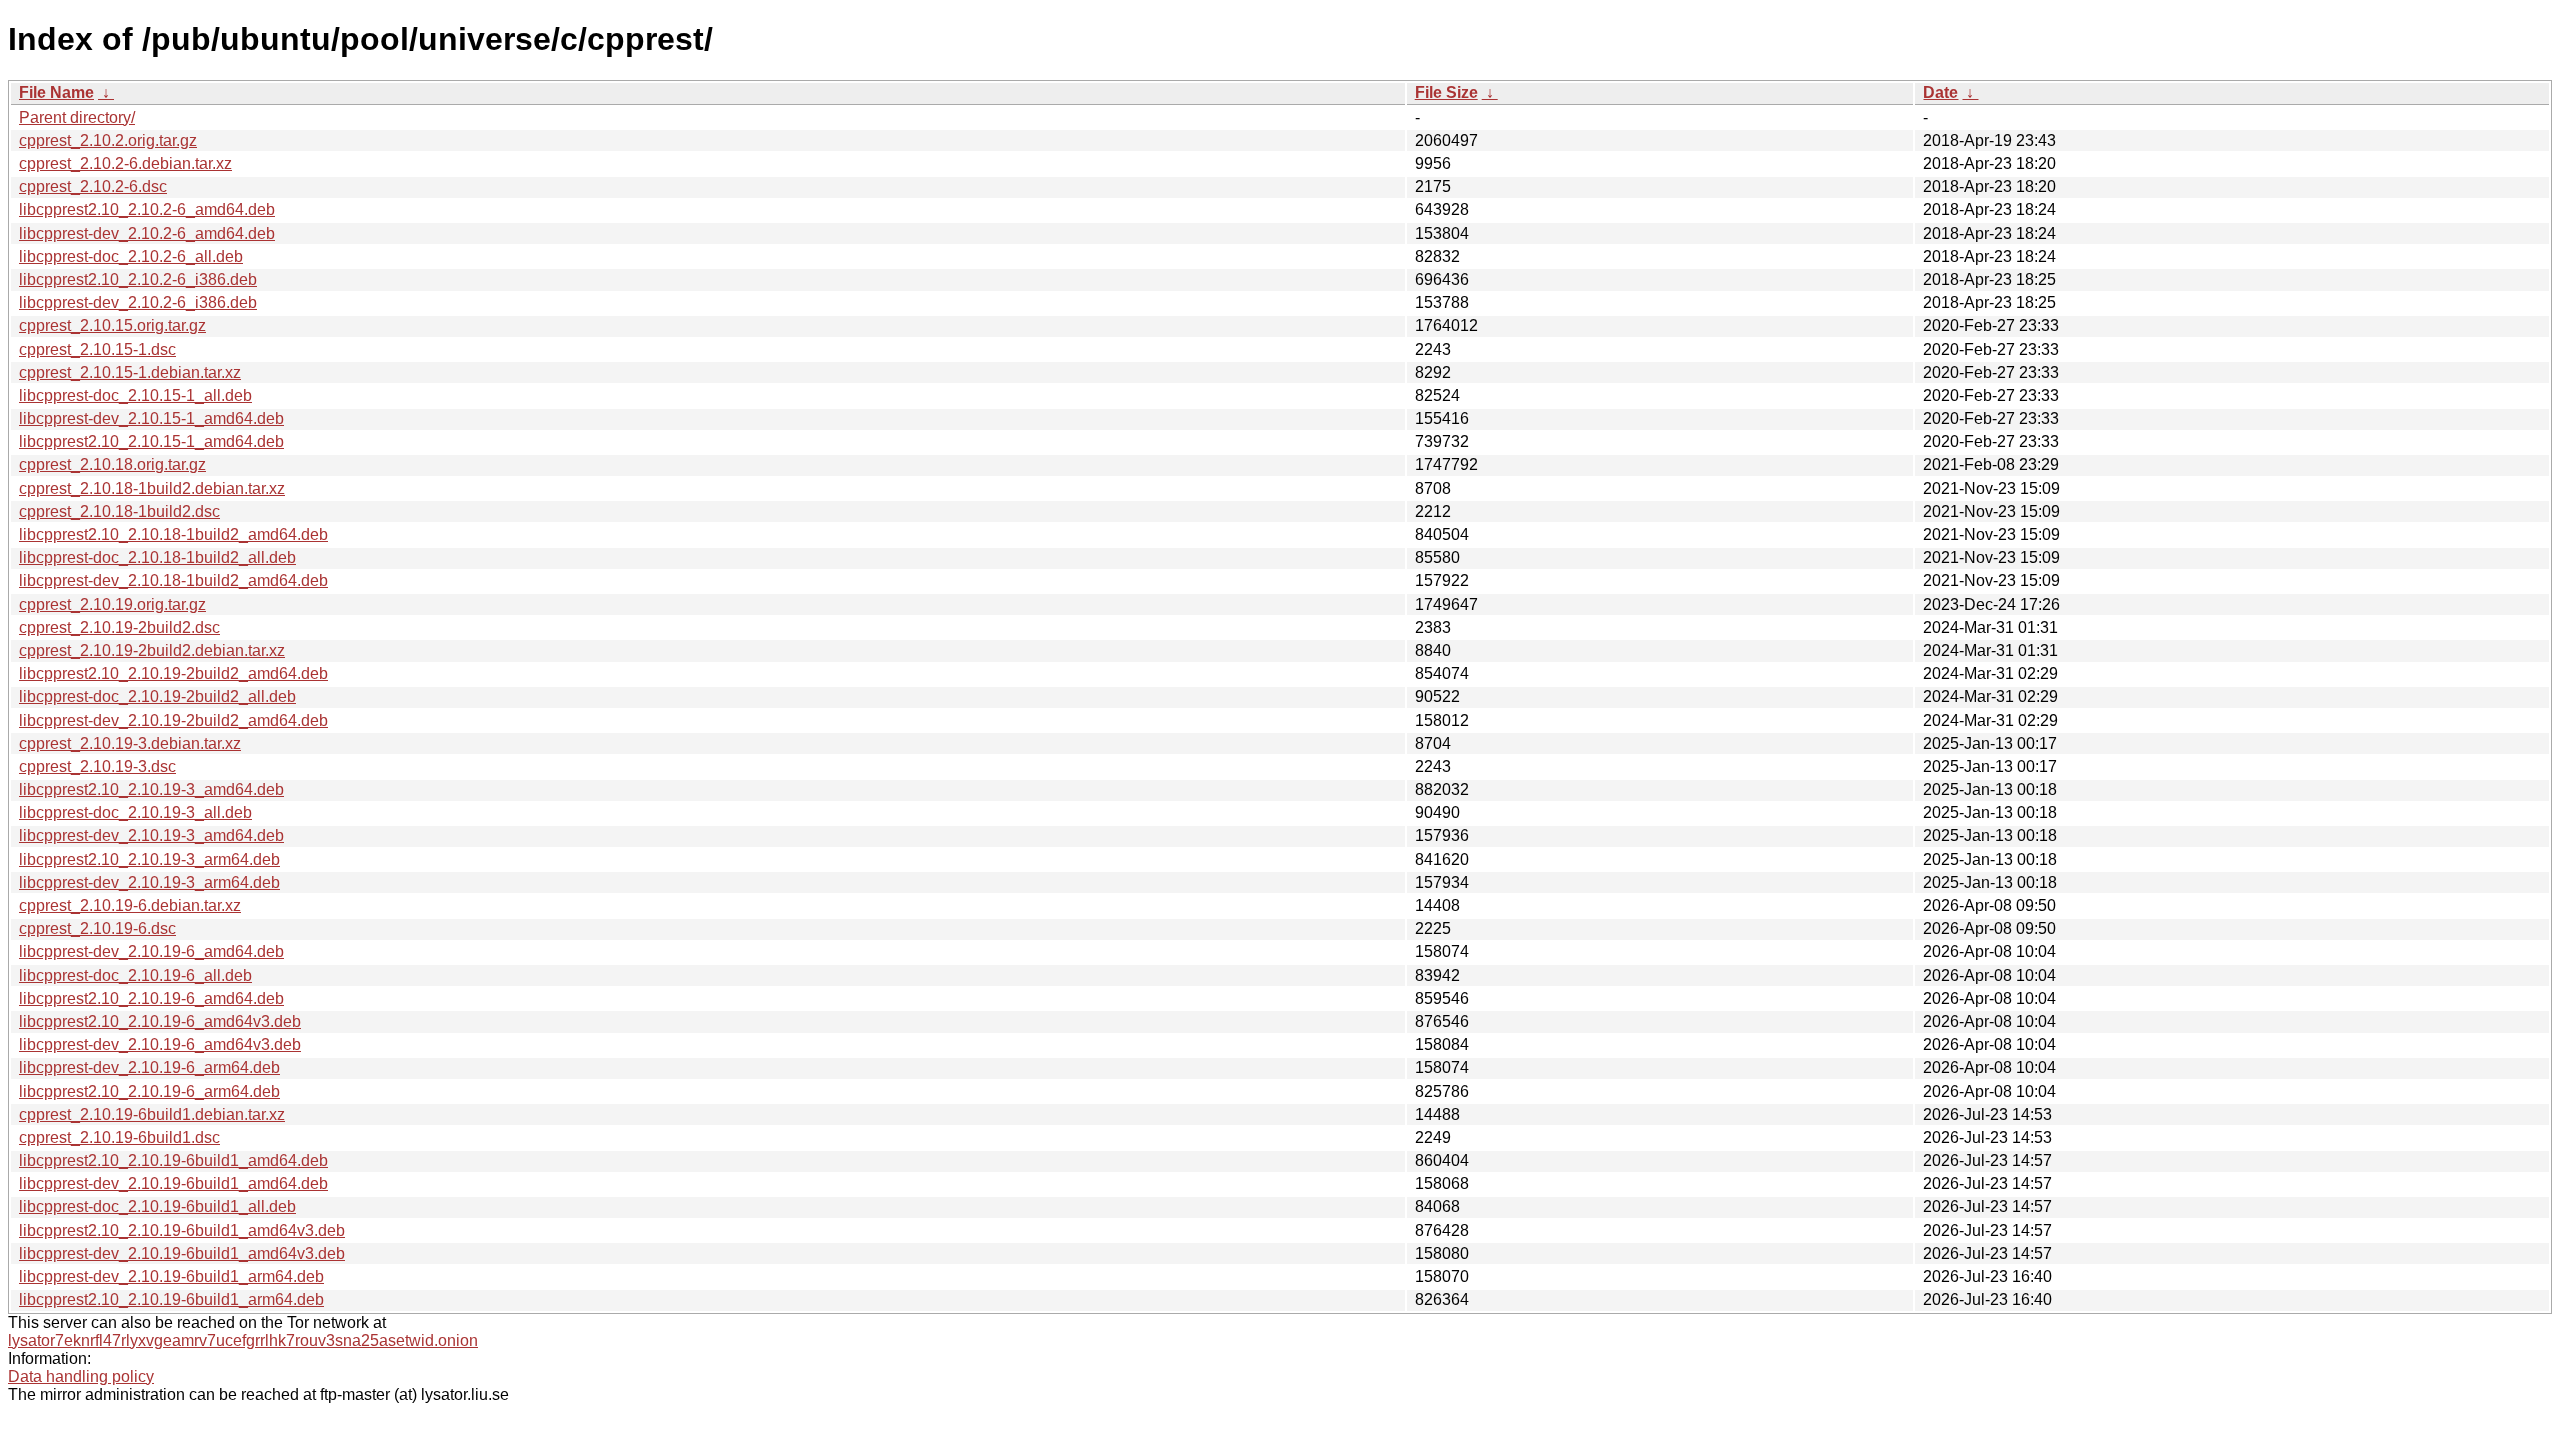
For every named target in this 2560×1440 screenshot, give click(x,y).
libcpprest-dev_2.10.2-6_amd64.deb (147, 233)
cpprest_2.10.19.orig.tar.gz (112, 604)
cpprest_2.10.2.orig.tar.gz (108, 140)
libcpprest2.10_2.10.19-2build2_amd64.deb (173, 673)
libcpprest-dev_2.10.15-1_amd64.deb (151, 418)
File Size (1446, 92)
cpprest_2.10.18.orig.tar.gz (112, 464)
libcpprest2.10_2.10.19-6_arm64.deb (149, 1091)
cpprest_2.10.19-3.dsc (97, 766)
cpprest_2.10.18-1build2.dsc (119, 511)
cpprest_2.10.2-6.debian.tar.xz (125, 163)
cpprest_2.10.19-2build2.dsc (119, 627)
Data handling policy (81, 1376)
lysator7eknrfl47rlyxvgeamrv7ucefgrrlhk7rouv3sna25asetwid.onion (243, 1340)
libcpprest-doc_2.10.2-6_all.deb (131, 256)
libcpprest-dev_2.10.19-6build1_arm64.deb (171, 1276)
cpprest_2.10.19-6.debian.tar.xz (130, 905)
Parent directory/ (77, 117)
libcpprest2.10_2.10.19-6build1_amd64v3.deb (182, 1230)
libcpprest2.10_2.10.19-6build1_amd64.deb (173, 1160)
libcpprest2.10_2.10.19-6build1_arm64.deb (171, 1299)
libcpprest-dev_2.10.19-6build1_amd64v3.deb (182, 1253)
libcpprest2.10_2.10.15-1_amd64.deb (151, 441)
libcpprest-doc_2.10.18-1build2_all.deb (157, 557)
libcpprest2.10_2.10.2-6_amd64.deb (147, 209)
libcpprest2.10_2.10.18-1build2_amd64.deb (173, 534)
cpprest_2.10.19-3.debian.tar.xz (130, 743)
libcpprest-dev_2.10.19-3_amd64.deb (151, 835)
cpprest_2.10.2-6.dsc (93, 186)
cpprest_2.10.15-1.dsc (97, 349)
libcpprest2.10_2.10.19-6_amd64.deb (151, 998)
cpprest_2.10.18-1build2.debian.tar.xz (152, 488)
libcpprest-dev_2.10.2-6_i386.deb (138, 302)
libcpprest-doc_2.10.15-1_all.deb (135, 395)
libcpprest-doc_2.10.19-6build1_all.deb (157, 1206)
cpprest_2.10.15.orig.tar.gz (112, 325)
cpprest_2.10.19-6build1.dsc (119, 1137)
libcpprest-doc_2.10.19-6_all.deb (135, 975)
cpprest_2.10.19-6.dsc (97, 928)
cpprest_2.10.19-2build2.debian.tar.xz (152, 650)
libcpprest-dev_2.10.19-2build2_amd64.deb (173, 720)
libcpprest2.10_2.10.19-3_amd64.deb (151, 789)
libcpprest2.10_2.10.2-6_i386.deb (138, 279)
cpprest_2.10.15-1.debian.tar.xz (130, 372)
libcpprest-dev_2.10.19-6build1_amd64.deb (173, 1183)
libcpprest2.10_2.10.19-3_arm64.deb (149, 859)
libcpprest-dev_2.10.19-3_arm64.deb (149, 882)
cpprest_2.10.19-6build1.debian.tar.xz (152, 1114)
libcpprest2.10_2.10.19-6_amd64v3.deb (160, 1021)
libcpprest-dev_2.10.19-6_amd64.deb (151, 951)
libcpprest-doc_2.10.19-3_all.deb (135, 812)
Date (1940, 92)
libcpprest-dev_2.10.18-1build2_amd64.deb (173, 580)
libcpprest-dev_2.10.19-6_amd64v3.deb (160, 1044)
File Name (56, 92)
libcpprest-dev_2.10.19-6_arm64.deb (149, 1067)
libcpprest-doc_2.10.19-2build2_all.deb (157, 696)
